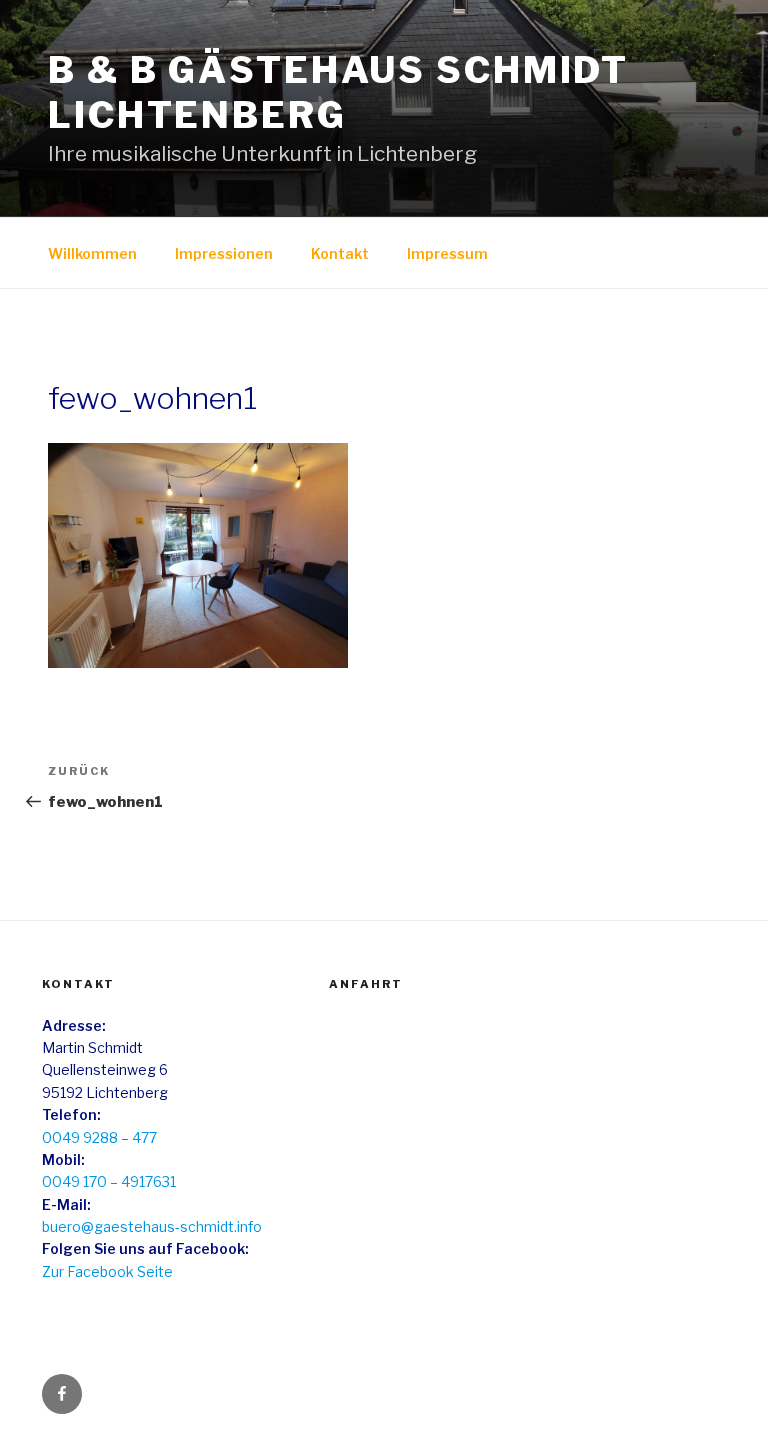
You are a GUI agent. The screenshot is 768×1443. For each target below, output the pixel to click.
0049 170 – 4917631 (109, 1181)
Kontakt (340, 253)
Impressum (447, 253)
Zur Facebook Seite (107, 1271)
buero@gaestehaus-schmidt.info (152, 1226)
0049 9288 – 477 (99, 1137)
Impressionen (224, 253)
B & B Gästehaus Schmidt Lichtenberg (338, 92)
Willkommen (92, 253)
